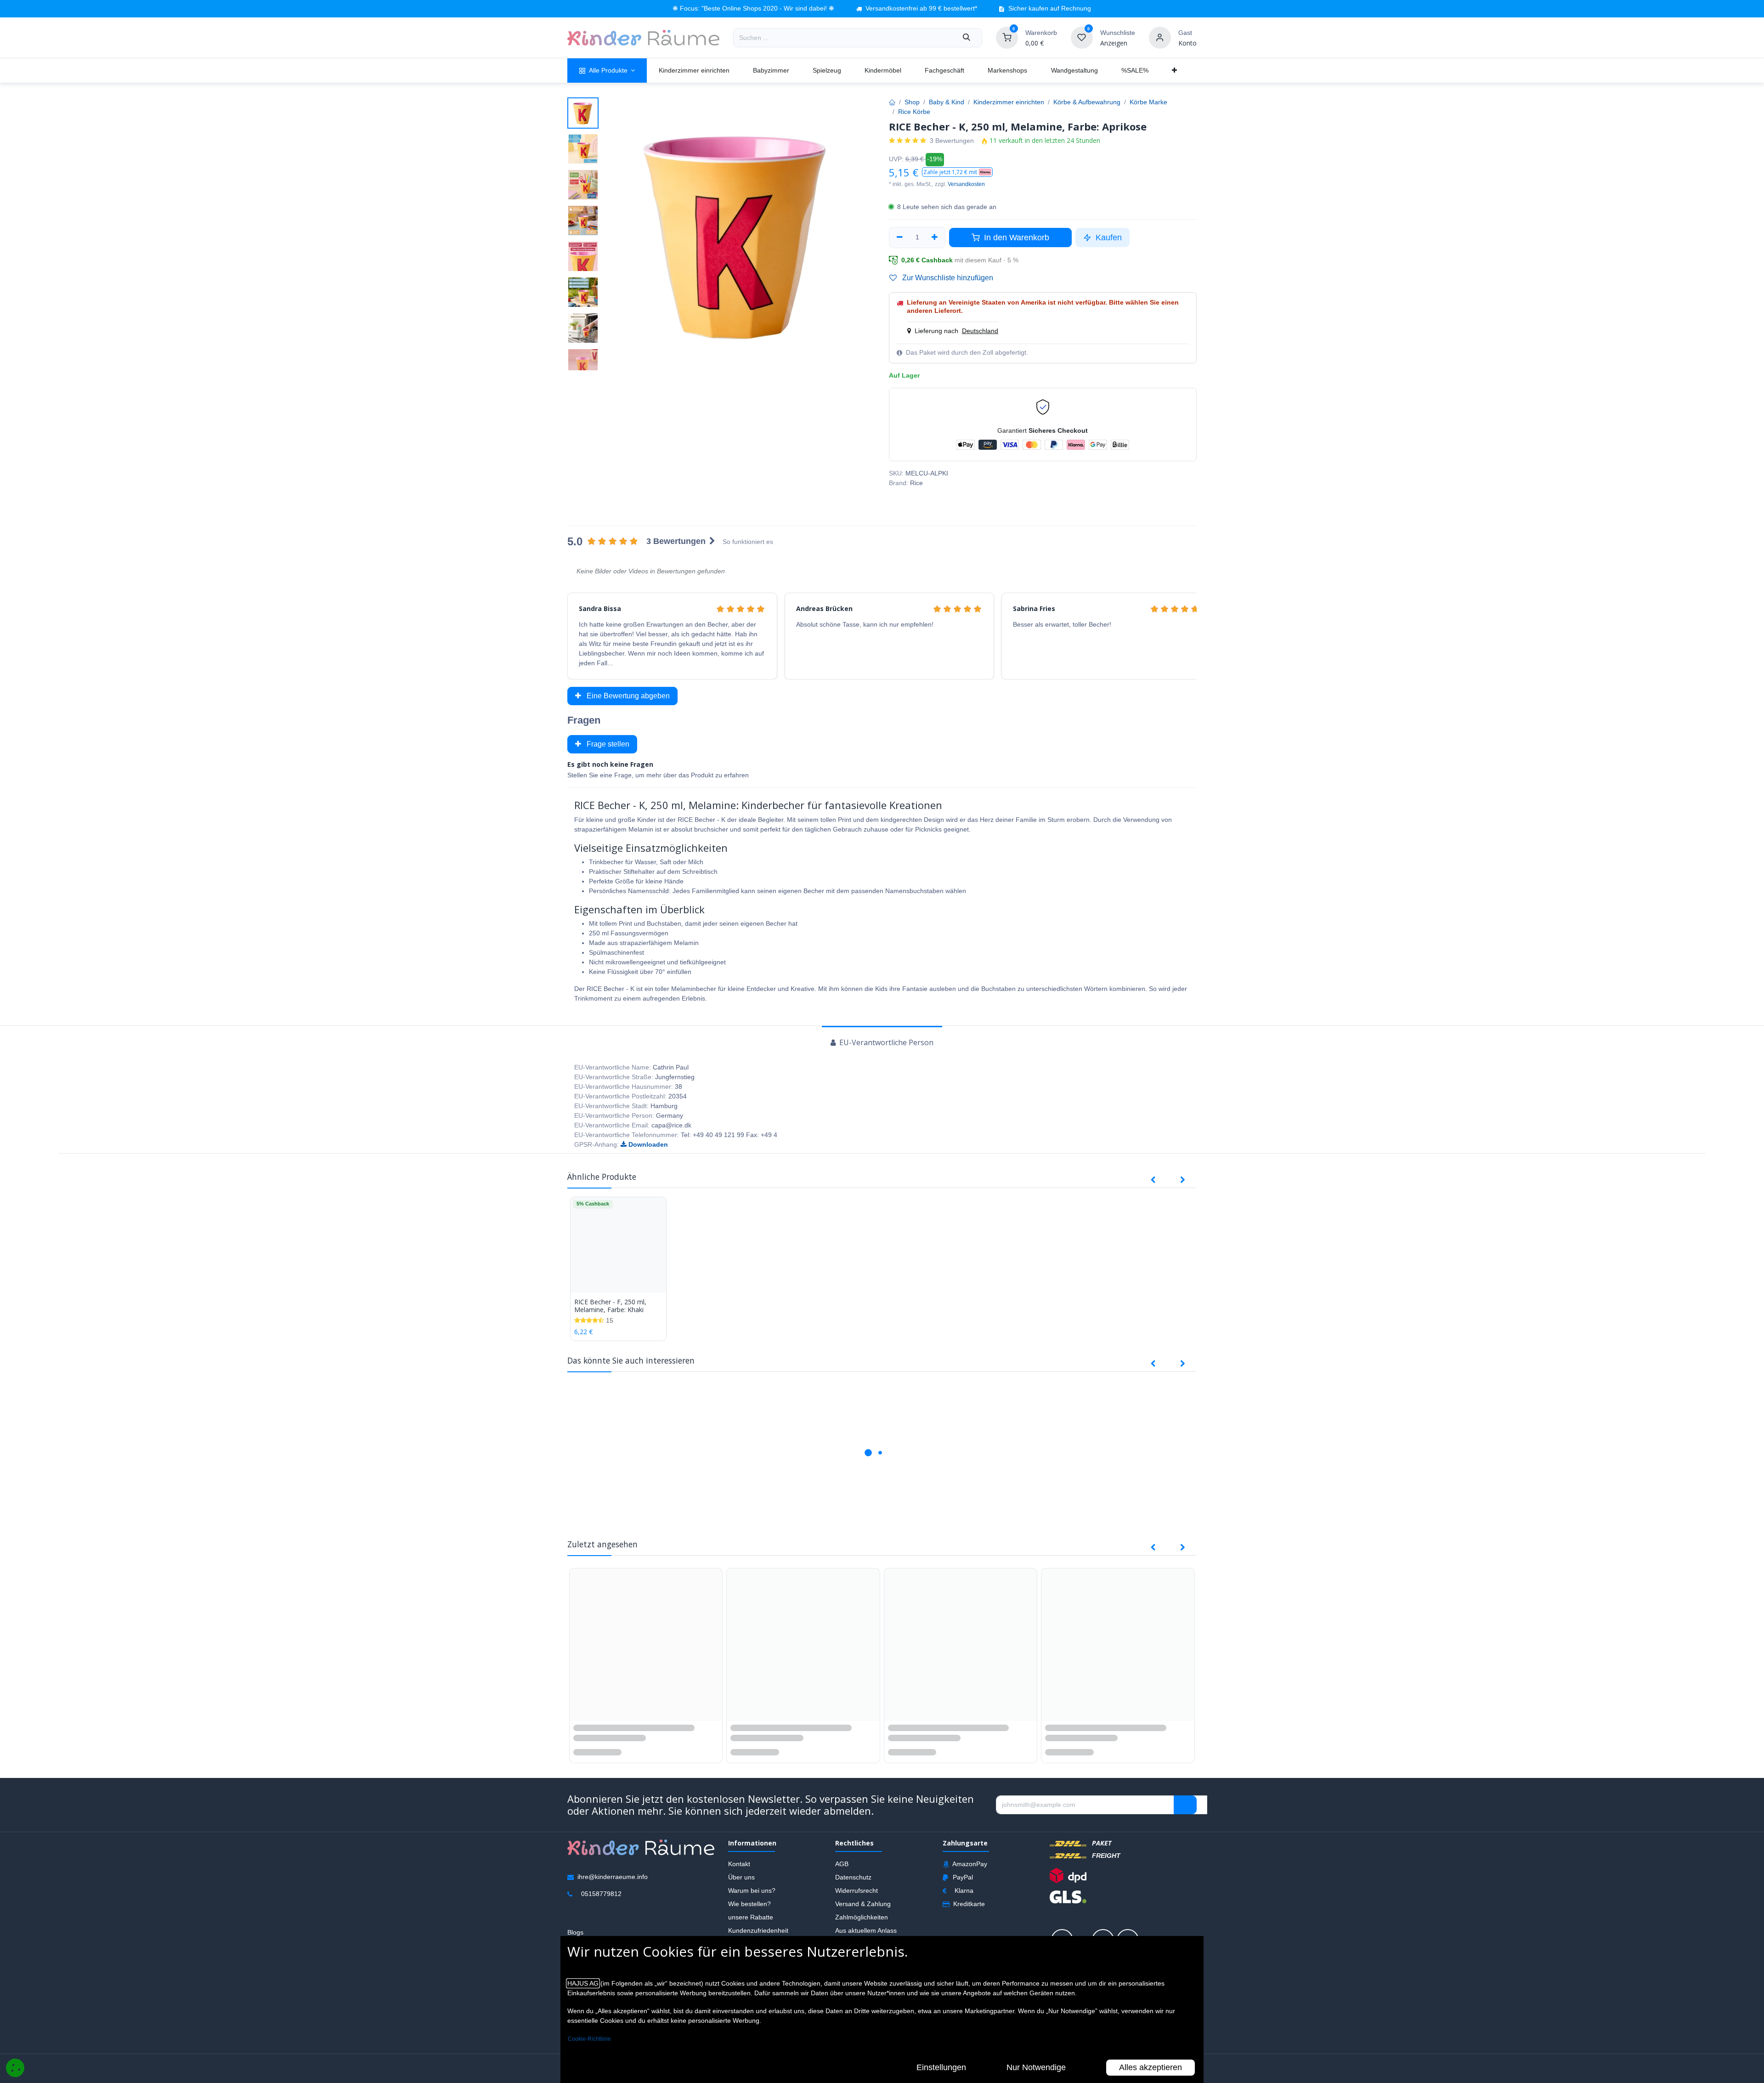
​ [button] (1185, 1806)
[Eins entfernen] (900, 238)
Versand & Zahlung (863, 1905)
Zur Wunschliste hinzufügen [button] (947, 278)
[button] (957, 172)
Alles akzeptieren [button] (1151, 2067)
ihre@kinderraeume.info (613, 1878)
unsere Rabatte (751, 1918)
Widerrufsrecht (857, 1891)
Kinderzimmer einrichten (1009, 102)
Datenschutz (853, 1878)
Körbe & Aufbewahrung (1087, 102)
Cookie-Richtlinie (589, 2039)
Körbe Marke (1148, 102)
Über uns (741, 1878)
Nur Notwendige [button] (1036, 2067)
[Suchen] (967, 38)
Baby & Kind (947, 102)
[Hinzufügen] (935, 238)
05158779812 (601, 1895)
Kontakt (739, 1865)
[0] (1007, 37)
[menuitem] (607, 71)
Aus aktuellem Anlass (866, 1931)
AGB (842, 1865)
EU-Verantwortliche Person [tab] (885, 1042)
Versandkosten (966, 184)
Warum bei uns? (752, 1891)
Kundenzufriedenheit (758, 1931)
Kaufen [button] (1108, 238)
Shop (912, 102)
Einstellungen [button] (941, 2067)
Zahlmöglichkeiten (862, 1918)
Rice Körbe (914, 112)
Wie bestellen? (749, 1905)
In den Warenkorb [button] (1015, 238)
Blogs (575, 1933)
